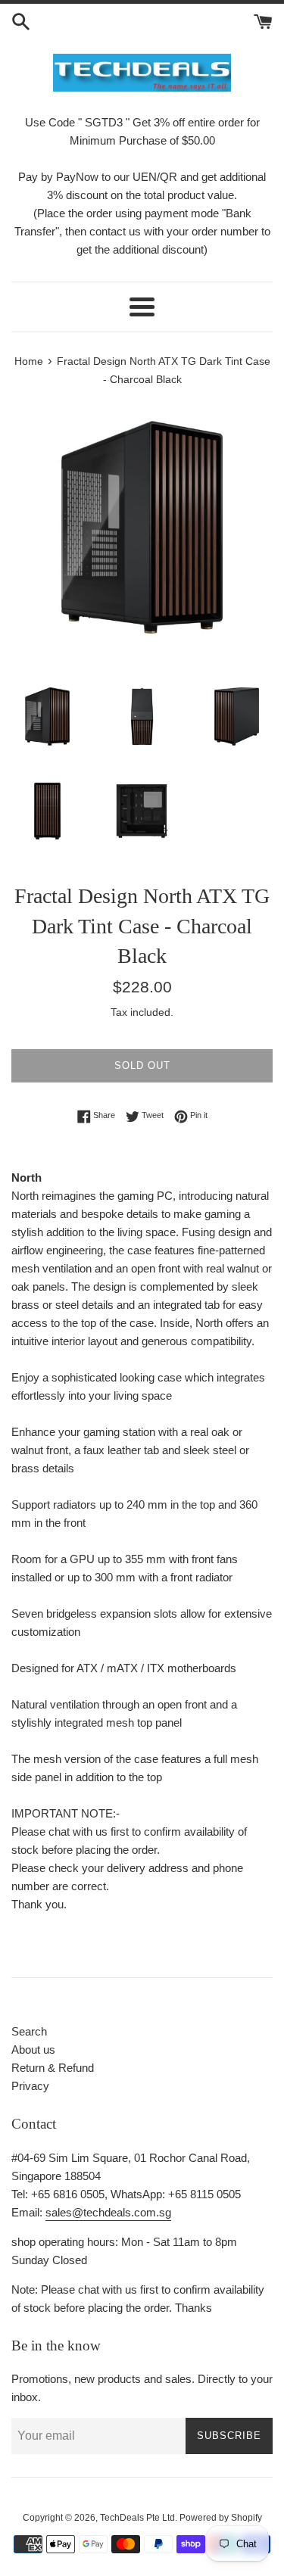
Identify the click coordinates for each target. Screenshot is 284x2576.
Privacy (30, 2086)
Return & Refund (53, 2068)
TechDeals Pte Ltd (137, 2518)
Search (29, 2031)
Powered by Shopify (221, 2518)
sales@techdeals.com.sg (108, 2212)
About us (33, 2050)
